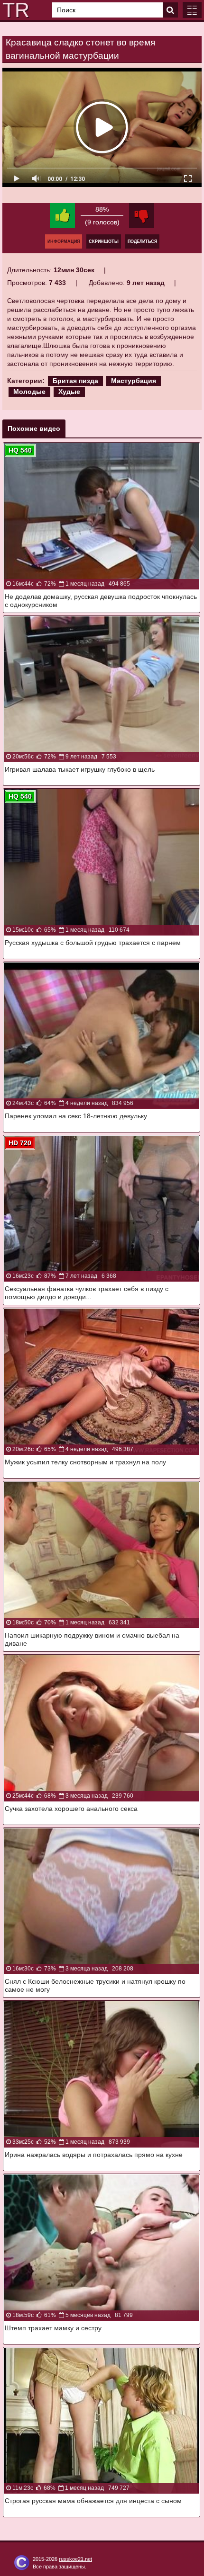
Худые (69, 392)
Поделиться (142, 241)
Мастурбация (134, 381)
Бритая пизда (75, 381)
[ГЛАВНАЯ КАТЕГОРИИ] (192, 10)
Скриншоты (104, 241)
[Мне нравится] (62, 216)
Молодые (29, 392)
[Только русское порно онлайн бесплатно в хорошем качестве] (14, 10)
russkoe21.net (75, 2559)
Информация (64, 241)
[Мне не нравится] (142, 216)
